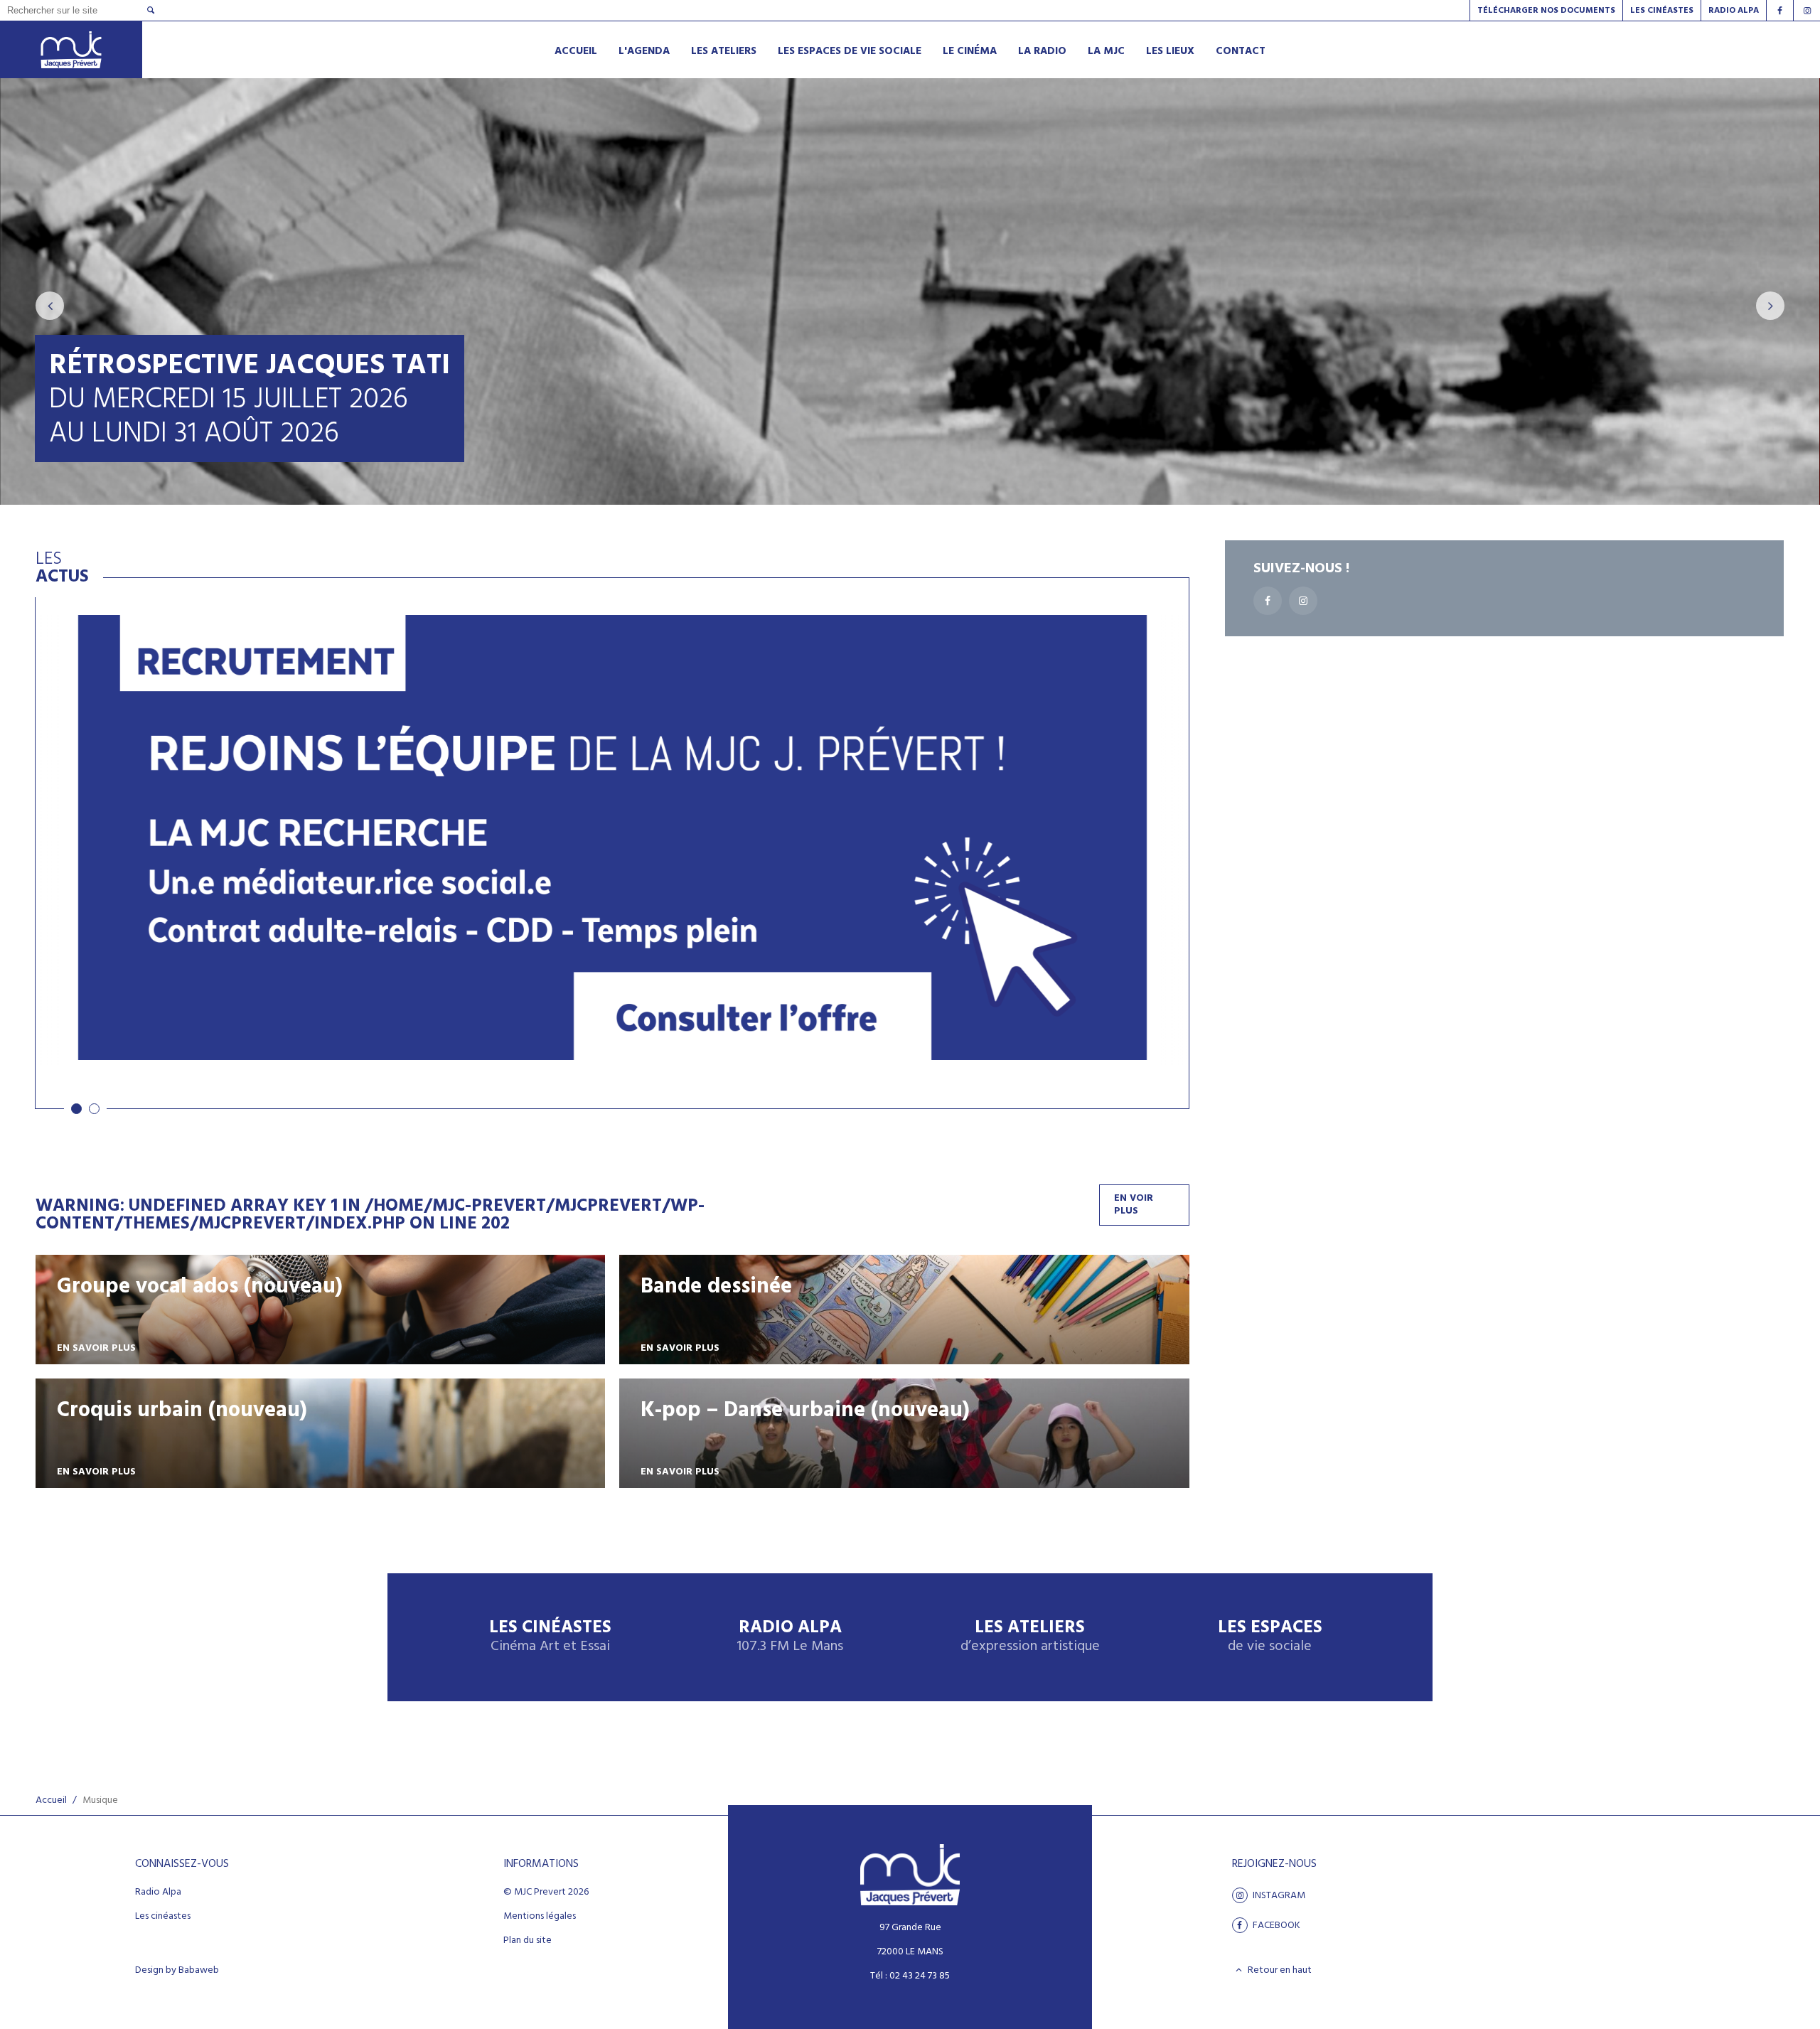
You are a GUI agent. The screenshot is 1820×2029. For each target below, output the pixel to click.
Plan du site (528, 1941)
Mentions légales (540, 1917)
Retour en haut (1279, 1970)
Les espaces (1270, 1637)
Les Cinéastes (1662, 11)
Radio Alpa (790, 1637)
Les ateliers (1030, 1637)
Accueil (51, 1800)
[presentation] (50, 306)
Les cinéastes (163, 1917)
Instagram (1278, 1895)
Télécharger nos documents (1546, 11)
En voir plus (1134, 1205)
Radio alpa (1734, 11)
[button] (76, 1109)
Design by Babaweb (177, 1971)
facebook (1275, 1925)
